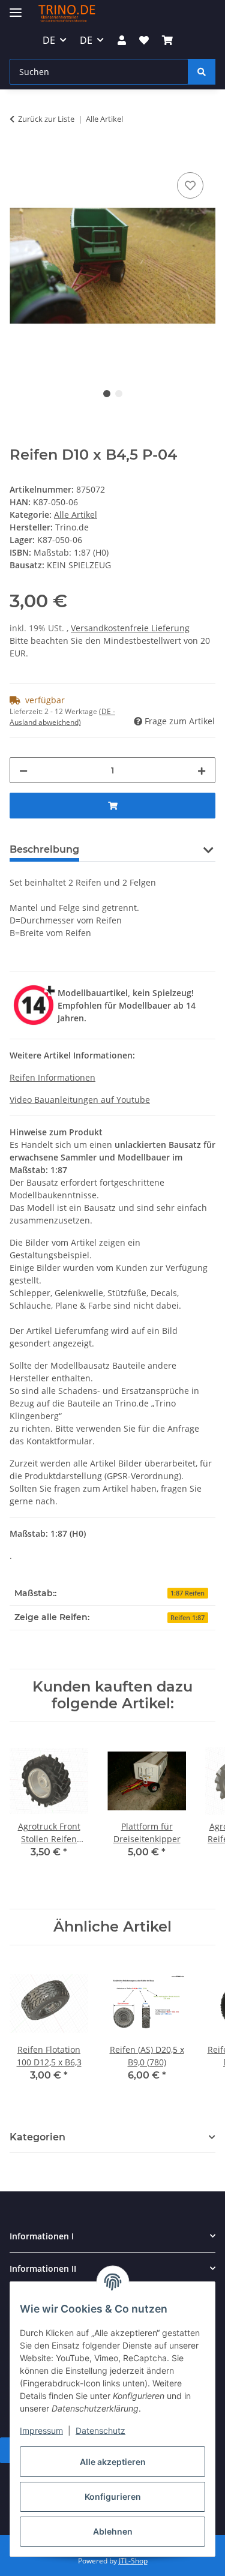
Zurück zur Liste (46, 119)
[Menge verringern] (23, 770)
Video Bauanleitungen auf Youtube (80, 1100)
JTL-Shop (133, 2561)
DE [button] (49, 40)
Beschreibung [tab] (44, 849)
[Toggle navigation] (16, 8)
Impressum (41, 2430)
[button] (121, 40)
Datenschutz (100, 2430)
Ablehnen (113, 2531)
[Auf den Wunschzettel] (190, 185)
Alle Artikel (76, 515)
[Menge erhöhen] (202, 770)
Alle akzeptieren (113, 2462)
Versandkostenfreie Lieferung (130, 628)
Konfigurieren (113, 2496)
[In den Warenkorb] (19, 156)
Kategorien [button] (37, 2137)
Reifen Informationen (52, 1077)
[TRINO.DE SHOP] (67, 14)
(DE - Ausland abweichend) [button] (62, 717)
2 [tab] (119, 394)
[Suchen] (202, 72)
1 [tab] (107, 394)
